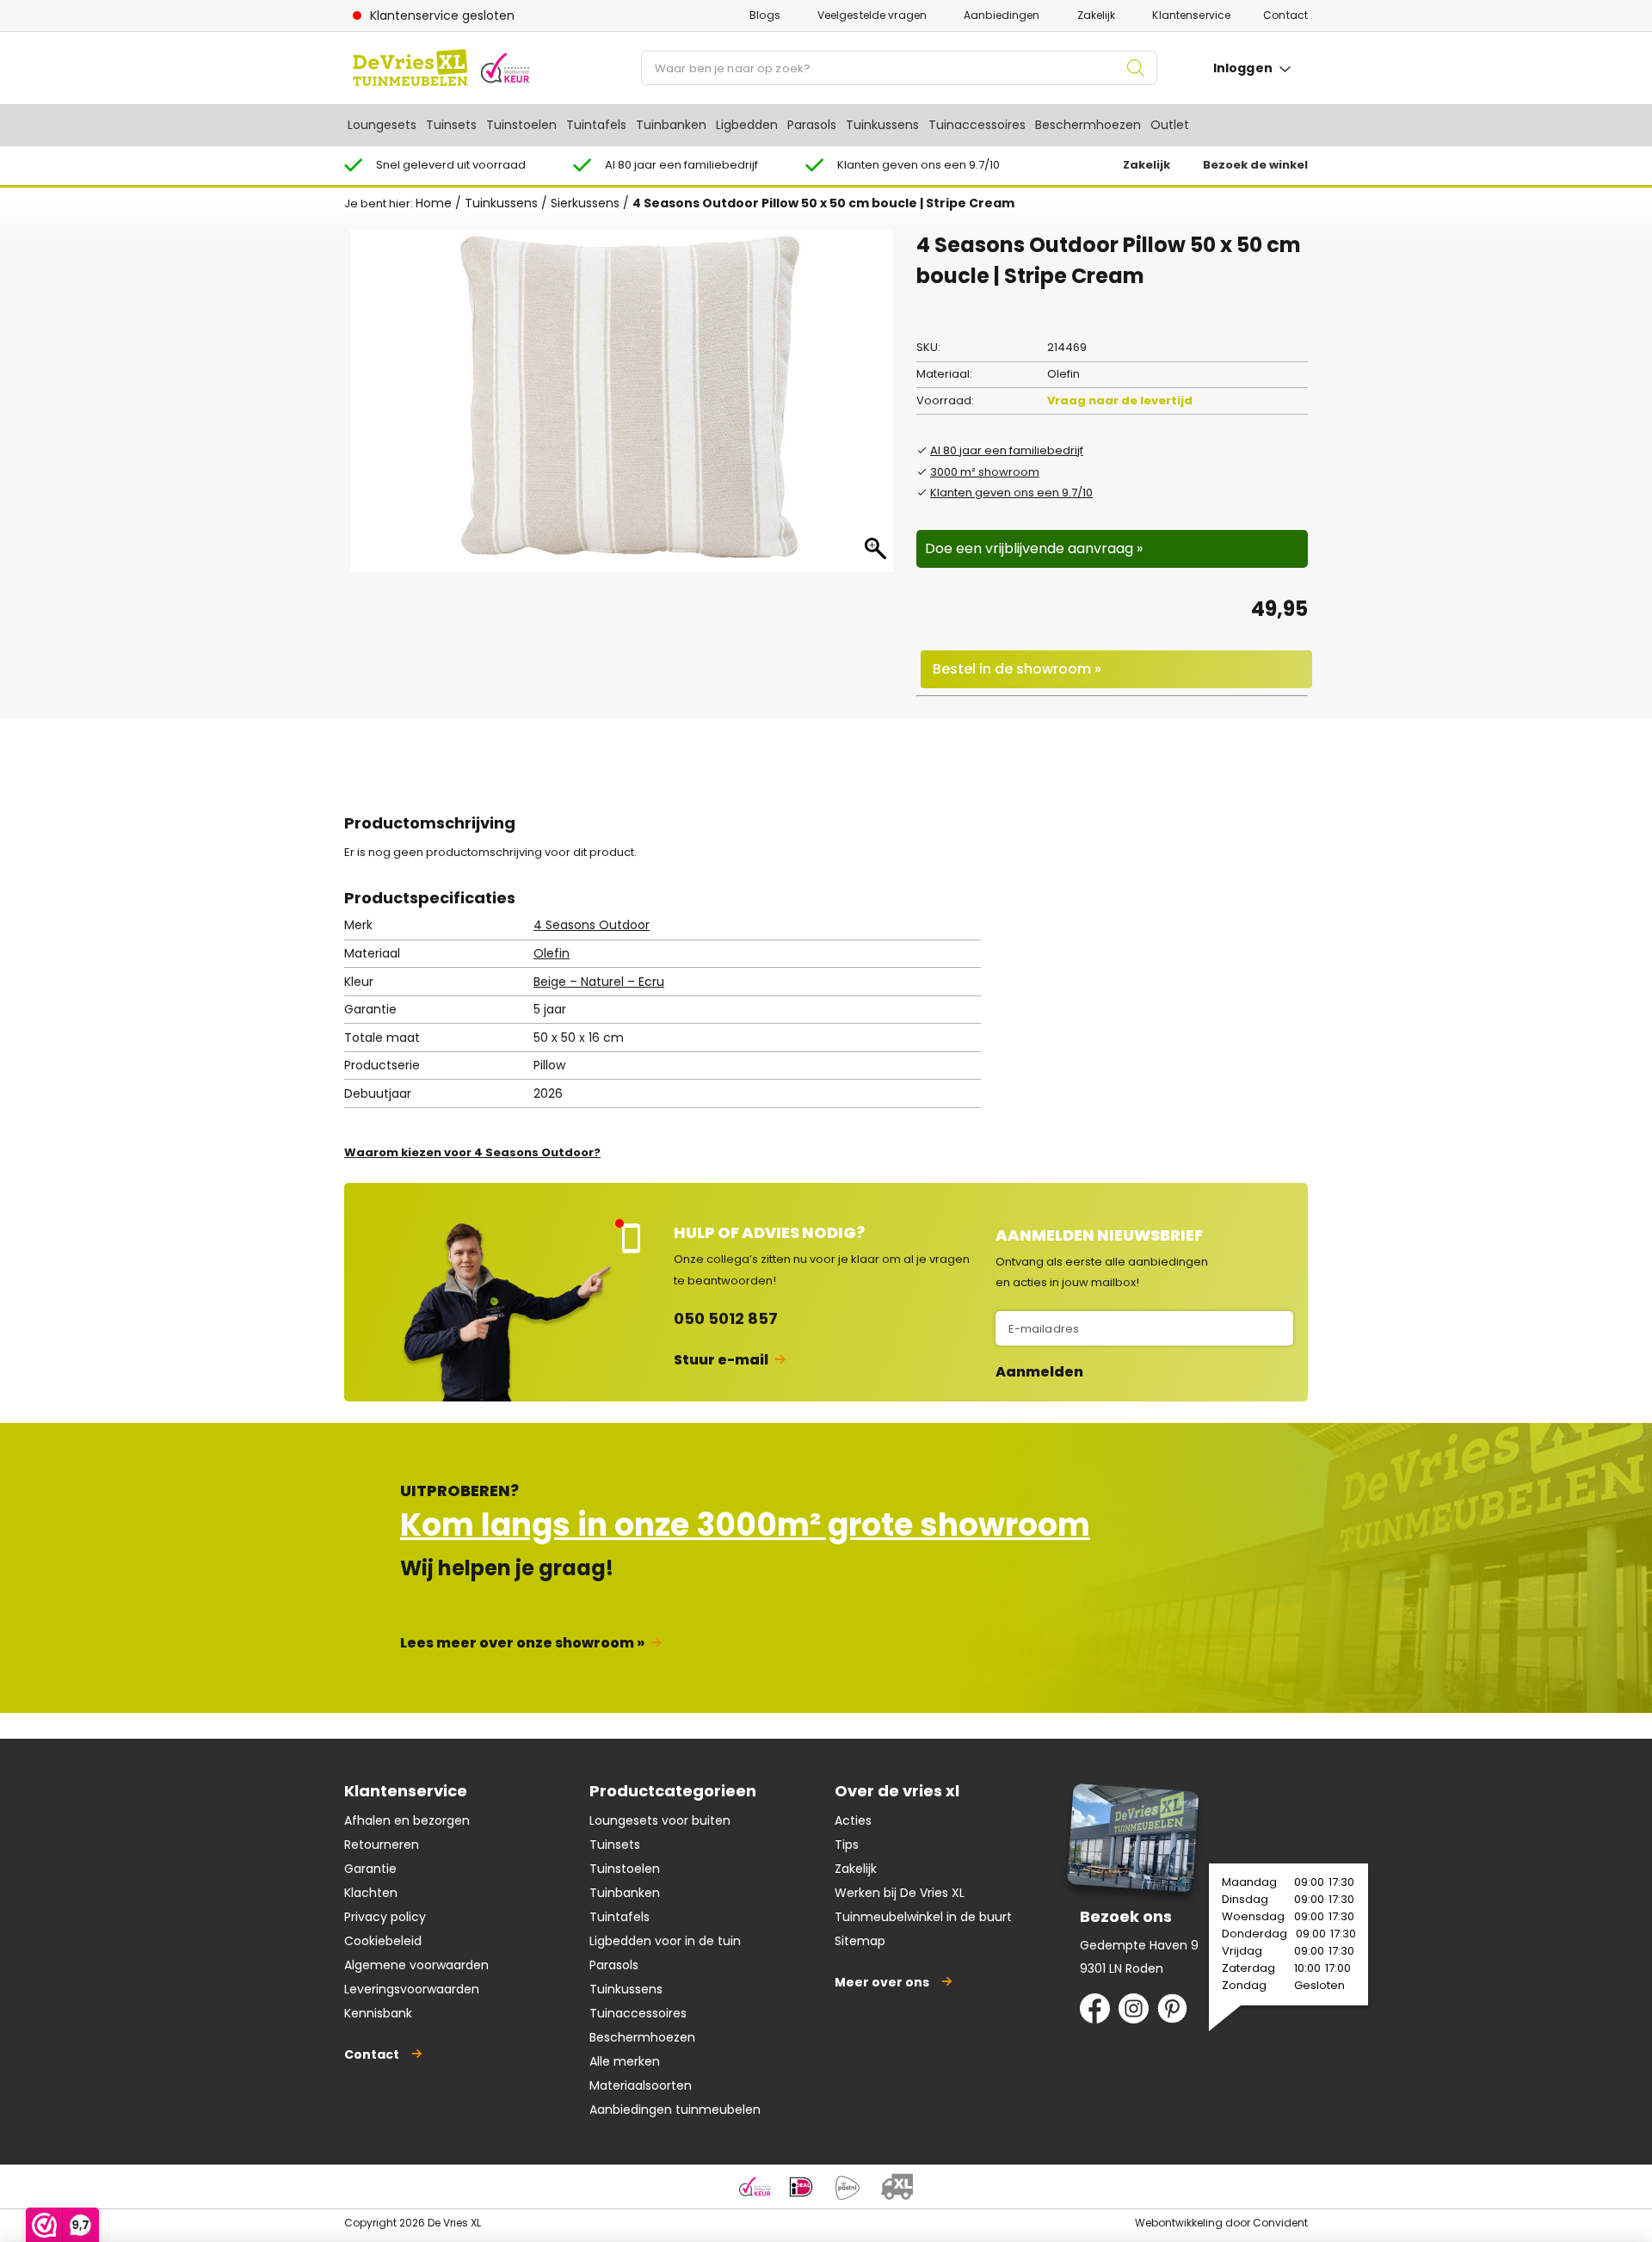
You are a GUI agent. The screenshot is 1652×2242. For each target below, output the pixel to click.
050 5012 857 (726, 1318)
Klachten (371, 1893)
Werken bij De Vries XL (900, 1893)
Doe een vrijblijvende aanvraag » (1034, 548)
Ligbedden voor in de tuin (665, 1941)
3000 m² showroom (985, 472)
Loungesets (382, 125)
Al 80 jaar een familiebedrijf (1007, 450)
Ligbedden (747, 125)
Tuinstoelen (521, 125)
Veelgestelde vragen (872, 15)
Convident (1280, 2223)
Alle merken (625, 2061)
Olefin (552, 953)
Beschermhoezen (1088, 125)
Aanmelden (1039, 1372)
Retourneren (382, 1845)
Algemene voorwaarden (416, 1965)
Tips (847, 1845)
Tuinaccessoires (977, 125)
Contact (1285, 15)
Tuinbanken (671, 125)
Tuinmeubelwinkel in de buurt (923, 1917)
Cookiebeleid (383, 1941)
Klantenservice (1191, 15)
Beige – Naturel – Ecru (599, 982)
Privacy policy (385, 1917)
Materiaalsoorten (641, 2085)
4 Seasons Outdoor (592, 925)
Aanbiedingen (1002, 15)
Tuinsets (451, 125)
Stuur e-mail (721, 1360)
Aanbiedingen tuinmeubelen (675, 2110)
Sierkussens (585, 203)
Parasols (812, 125)
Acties (853, 1820)
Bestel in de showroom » (1017, 669)
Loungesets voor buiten (660, 1820)
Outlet (1170, 125)
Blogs (765, 15)
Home (434, 203)
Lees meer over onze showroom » (522, 1643)
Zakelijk (1097, 15)
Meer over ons (882, 1982)
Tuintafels (596, 125)
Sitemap (860, 1941)
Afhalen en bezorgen (407, 1820)
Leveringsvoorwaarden (412, 1989)
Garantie (370, 1869)
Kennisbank (378, 2013)
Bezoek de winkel (1255, 165)
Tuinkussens (882, 125)
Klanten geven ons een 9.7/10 (1011, 493)
